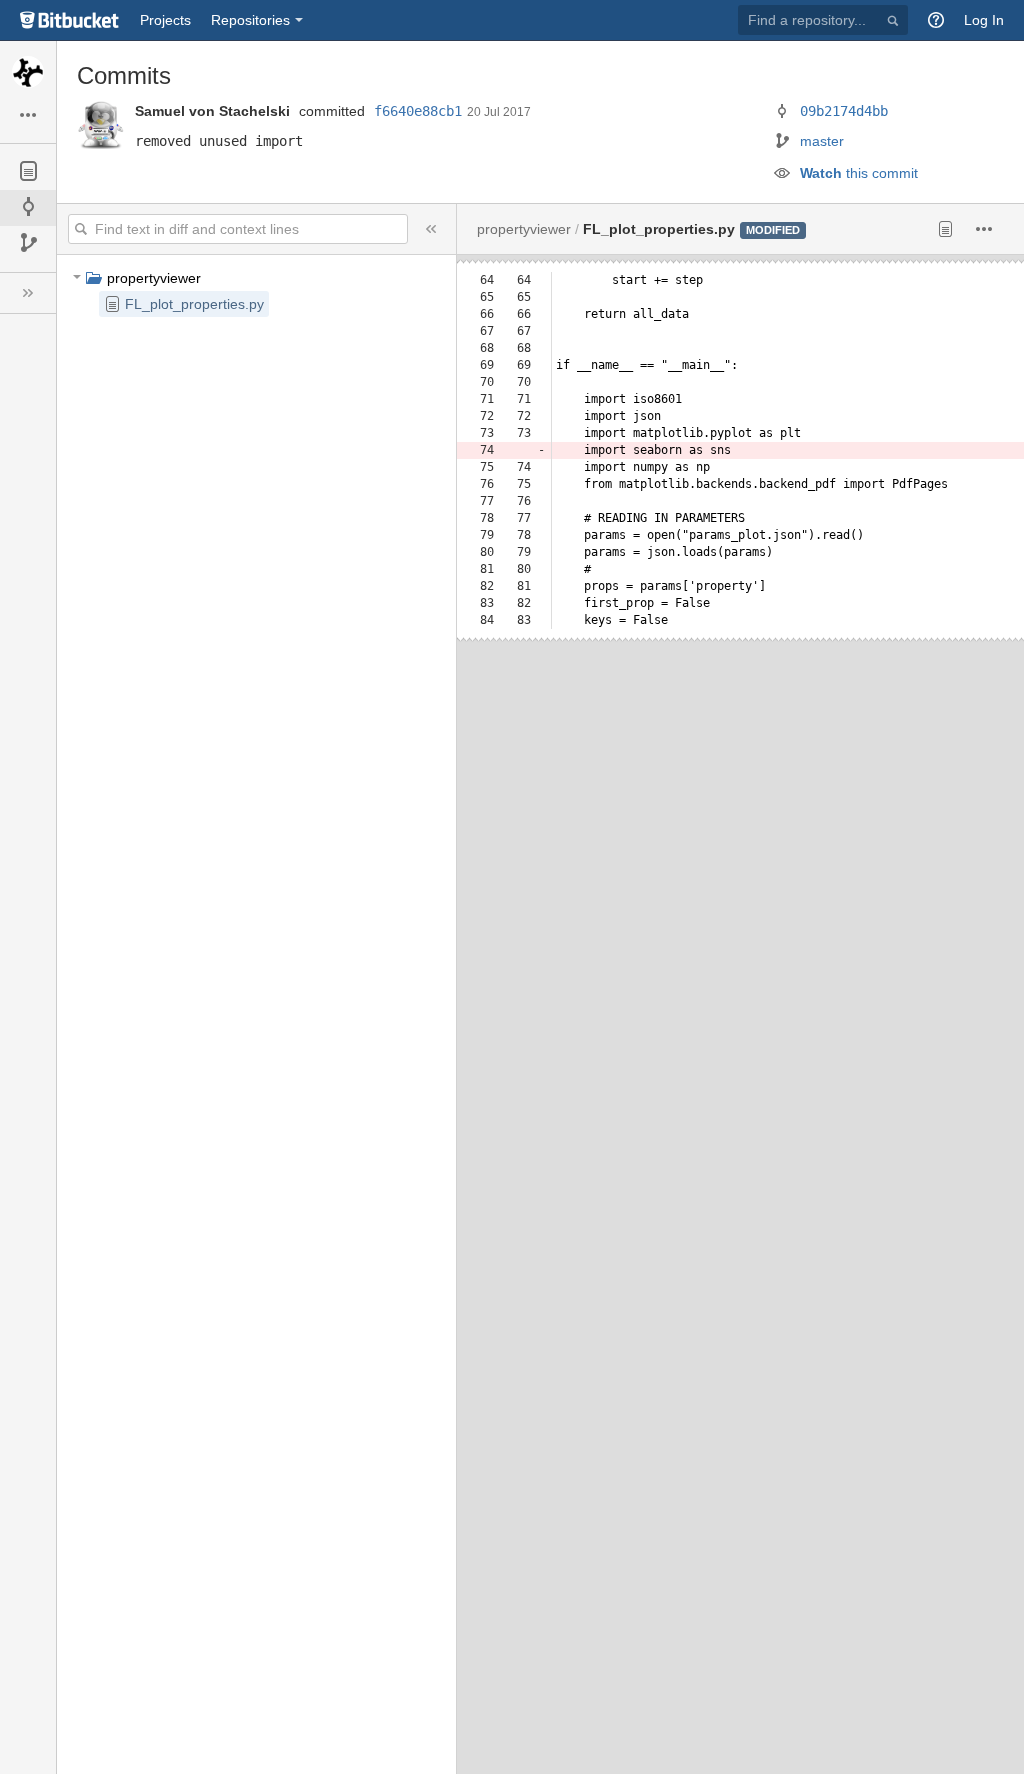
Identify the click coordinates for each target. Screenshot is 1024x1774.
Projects (165, 20)
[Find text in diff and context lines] (82, 229)
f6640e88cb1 (418, 111)
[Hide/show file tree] (431, 229)
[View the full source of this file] (945, 229)
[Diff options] (984, 229)
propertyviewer (154, 278)
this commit (859, 173)
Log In (984, 20)
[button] (936, 20)
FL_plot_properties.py (194, 304)
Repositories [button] (250, 20)
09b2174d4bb (844, 111)
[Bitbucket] (70, 20)
